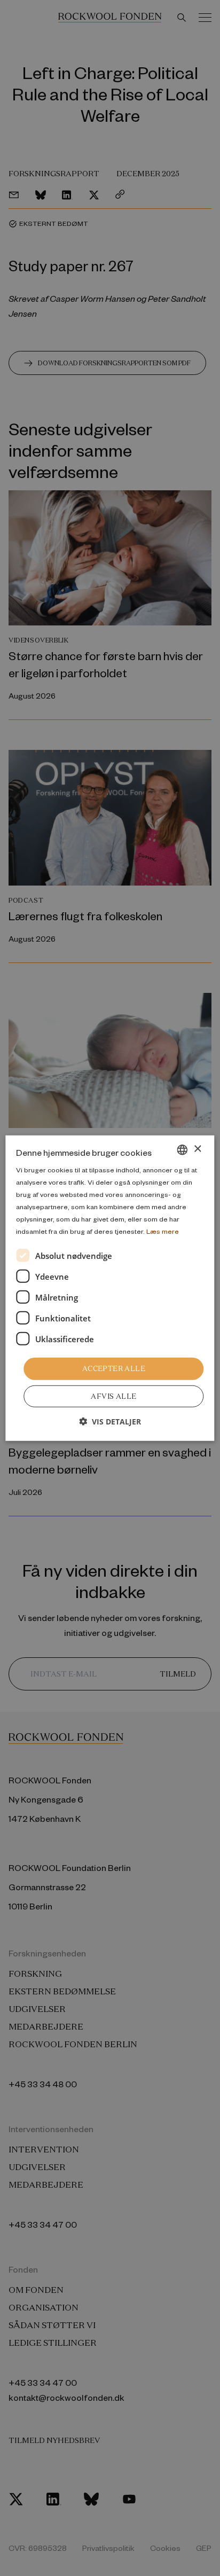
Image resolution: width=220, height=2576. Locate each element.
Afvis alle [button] (113, 1396)
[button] (110, 1422)
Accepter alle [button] (114, 1369)
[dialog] (110, 1288)
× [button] (197, 1149)
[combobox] (183, 1149)
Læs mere (163, 1231)
